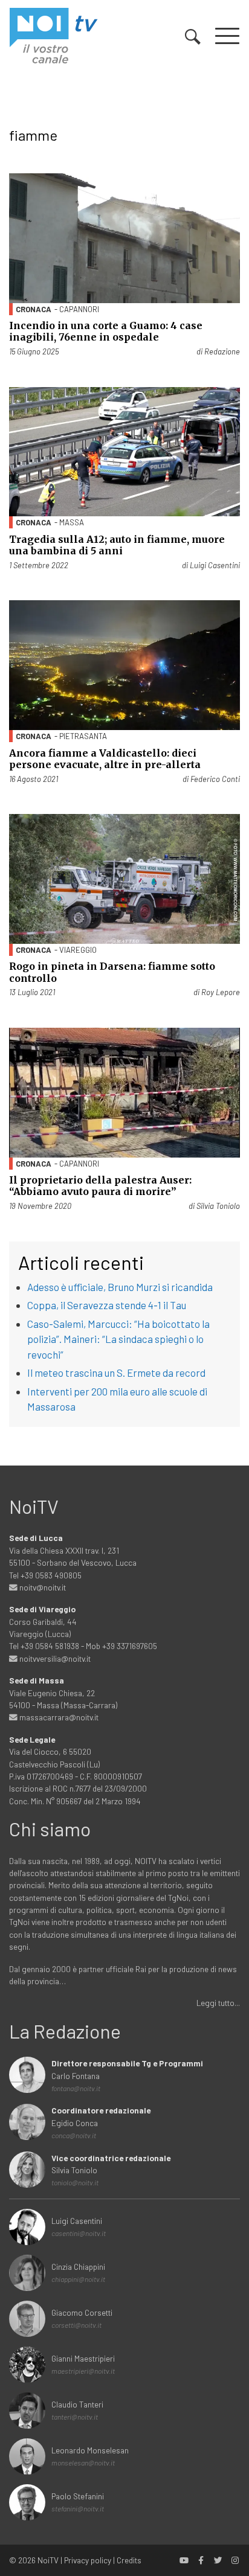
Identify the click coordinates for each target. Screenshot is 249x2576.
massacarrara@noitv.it (58, 1717)
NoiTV (48, 2560)
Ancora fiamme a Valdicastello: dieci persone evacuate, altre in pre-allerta (105, 759)
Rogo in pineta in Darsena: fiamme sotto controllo (112, 972)
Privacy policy (88, 2560)
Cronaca (34, 309)
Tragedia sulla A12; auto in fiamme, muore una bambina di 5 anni (117, 545)
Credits (129, 2560)
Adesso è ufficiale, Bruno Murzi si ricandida (120, 1287)
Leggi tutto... (218, 2003)
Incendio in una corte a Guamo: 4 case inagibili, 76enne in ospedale (106, 331)
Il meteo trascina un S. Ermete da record (116, 1373)
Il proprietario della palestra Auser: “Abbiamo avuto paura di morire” (100, 1186)
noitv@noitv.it (42, 1587)
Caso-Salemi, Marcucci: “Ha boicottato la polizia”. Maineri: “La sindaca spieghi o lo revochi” (118, 1339)
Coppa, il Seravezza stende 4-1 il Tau (107, 1305)
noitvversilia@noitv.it (54, 1658)
